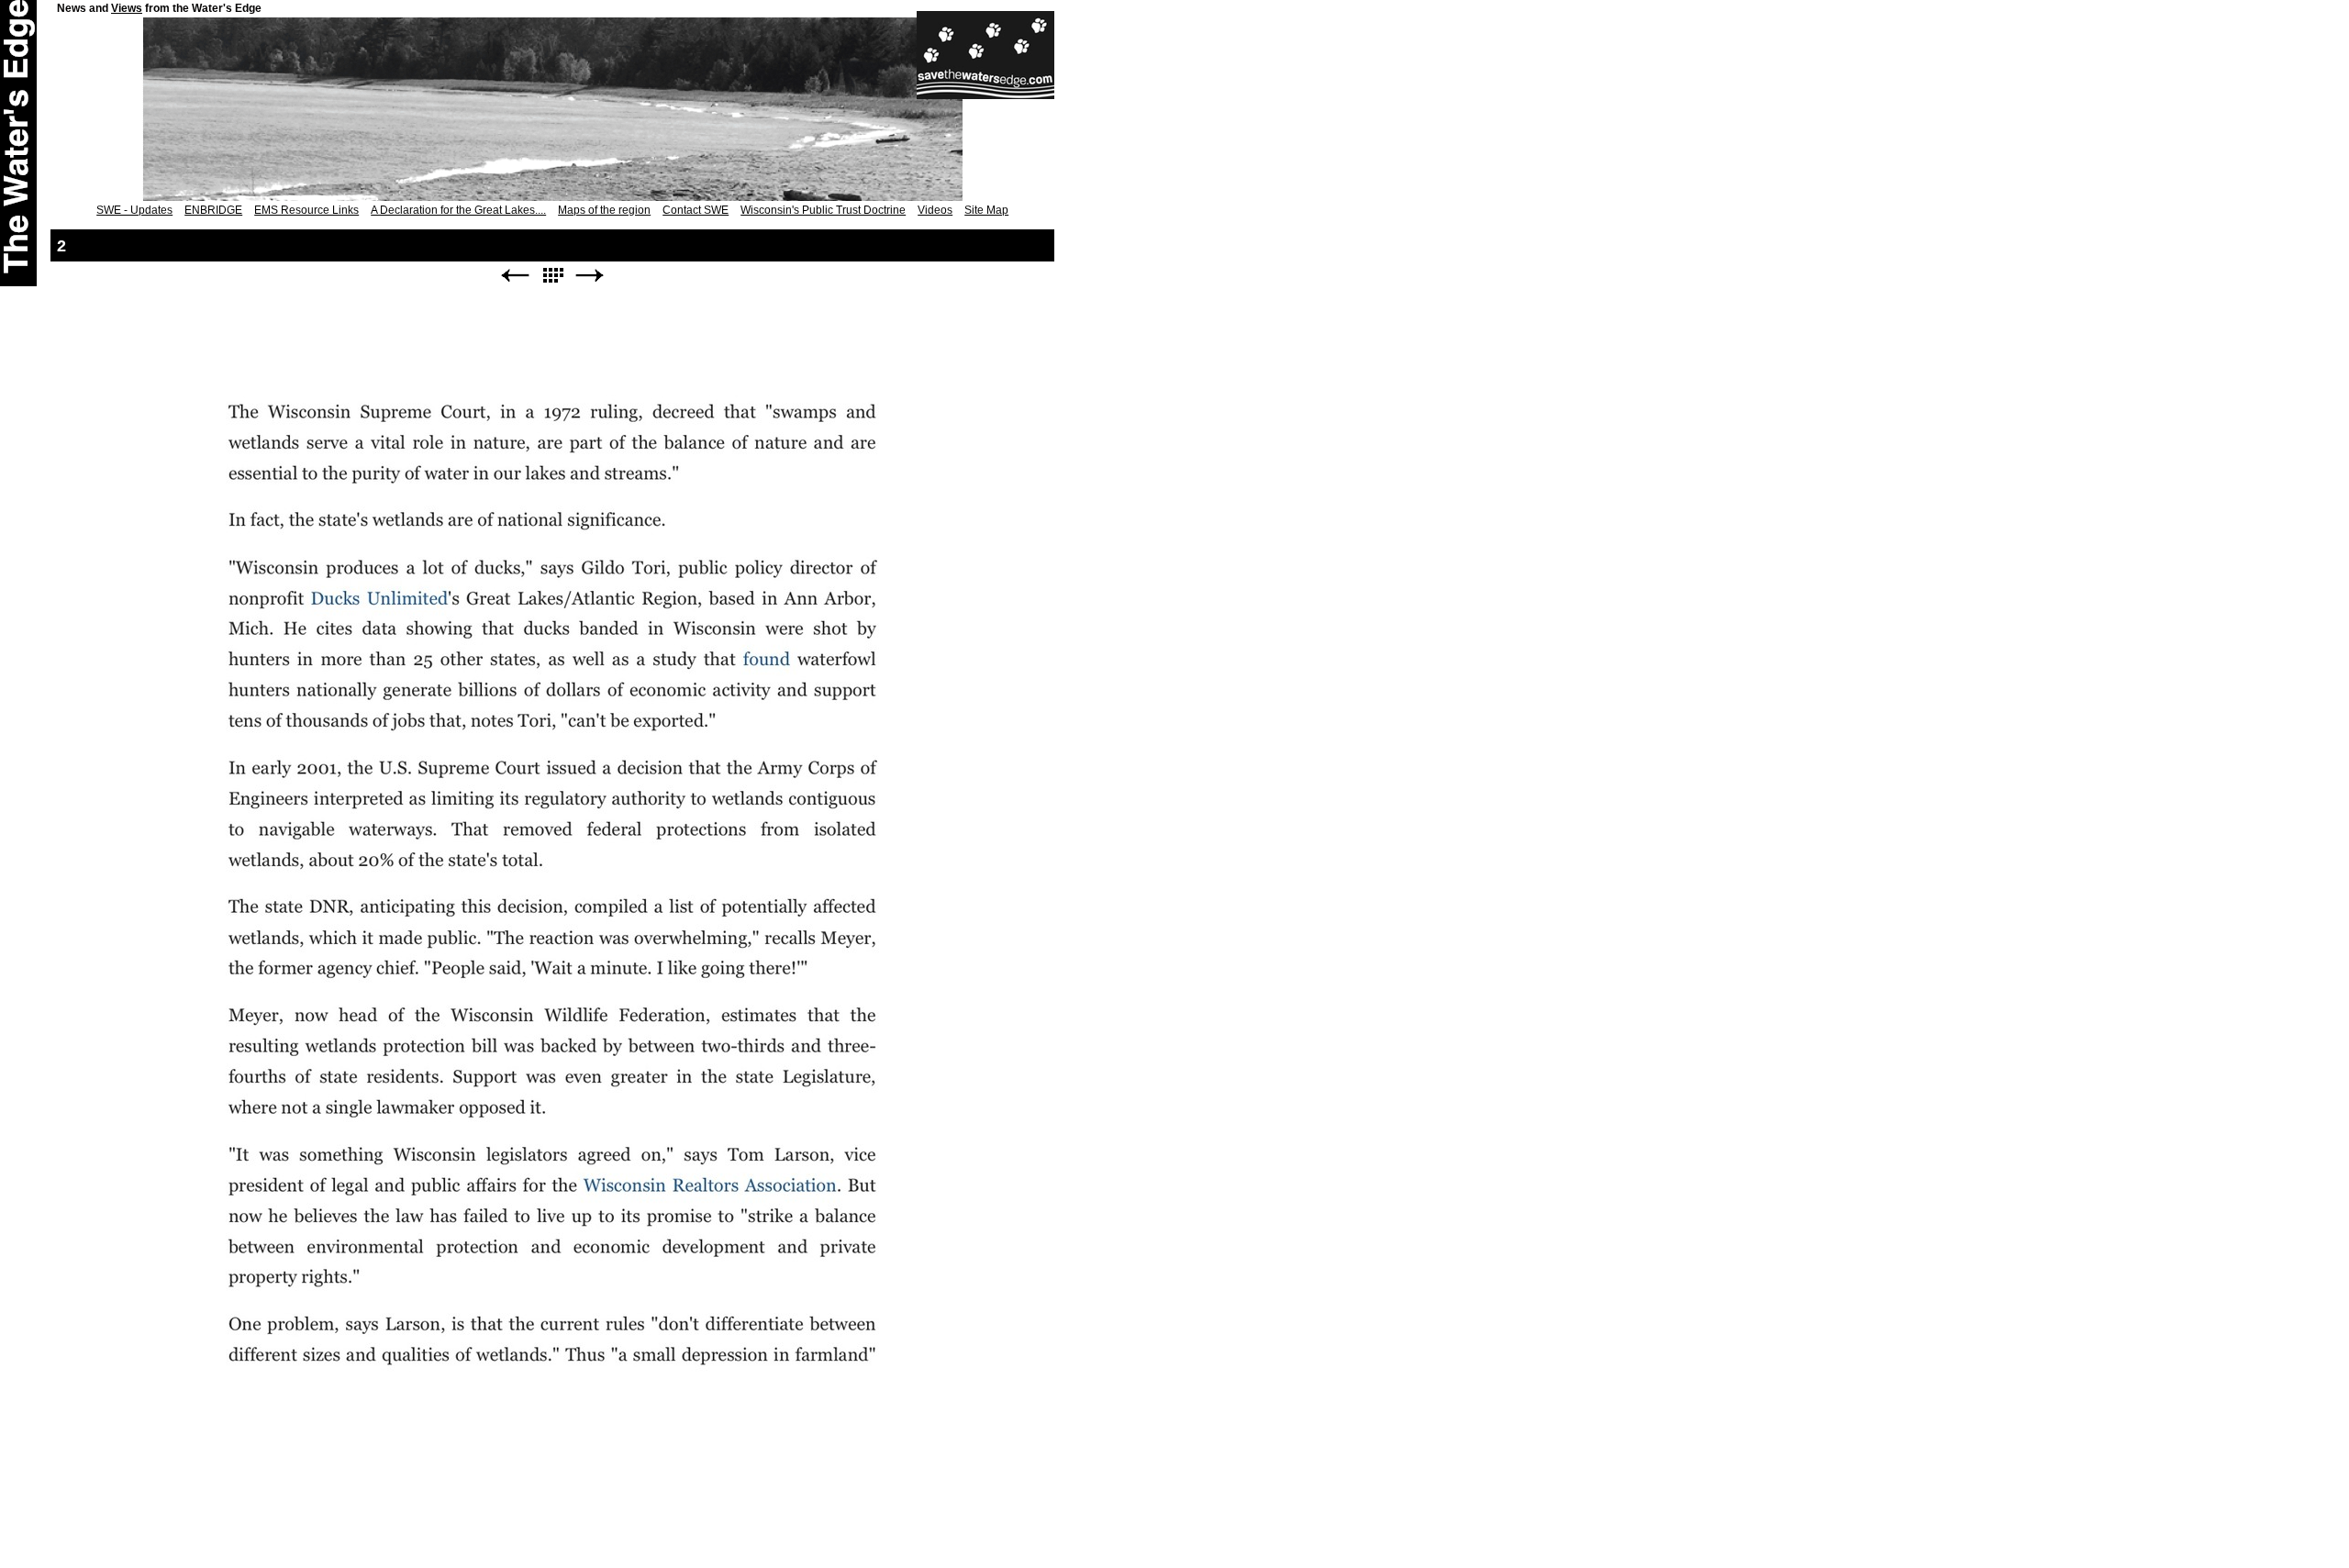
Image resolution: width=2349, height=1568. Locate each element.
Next (590, 276)
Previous (515, 276)
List (552, 276)
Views (127, 8)
